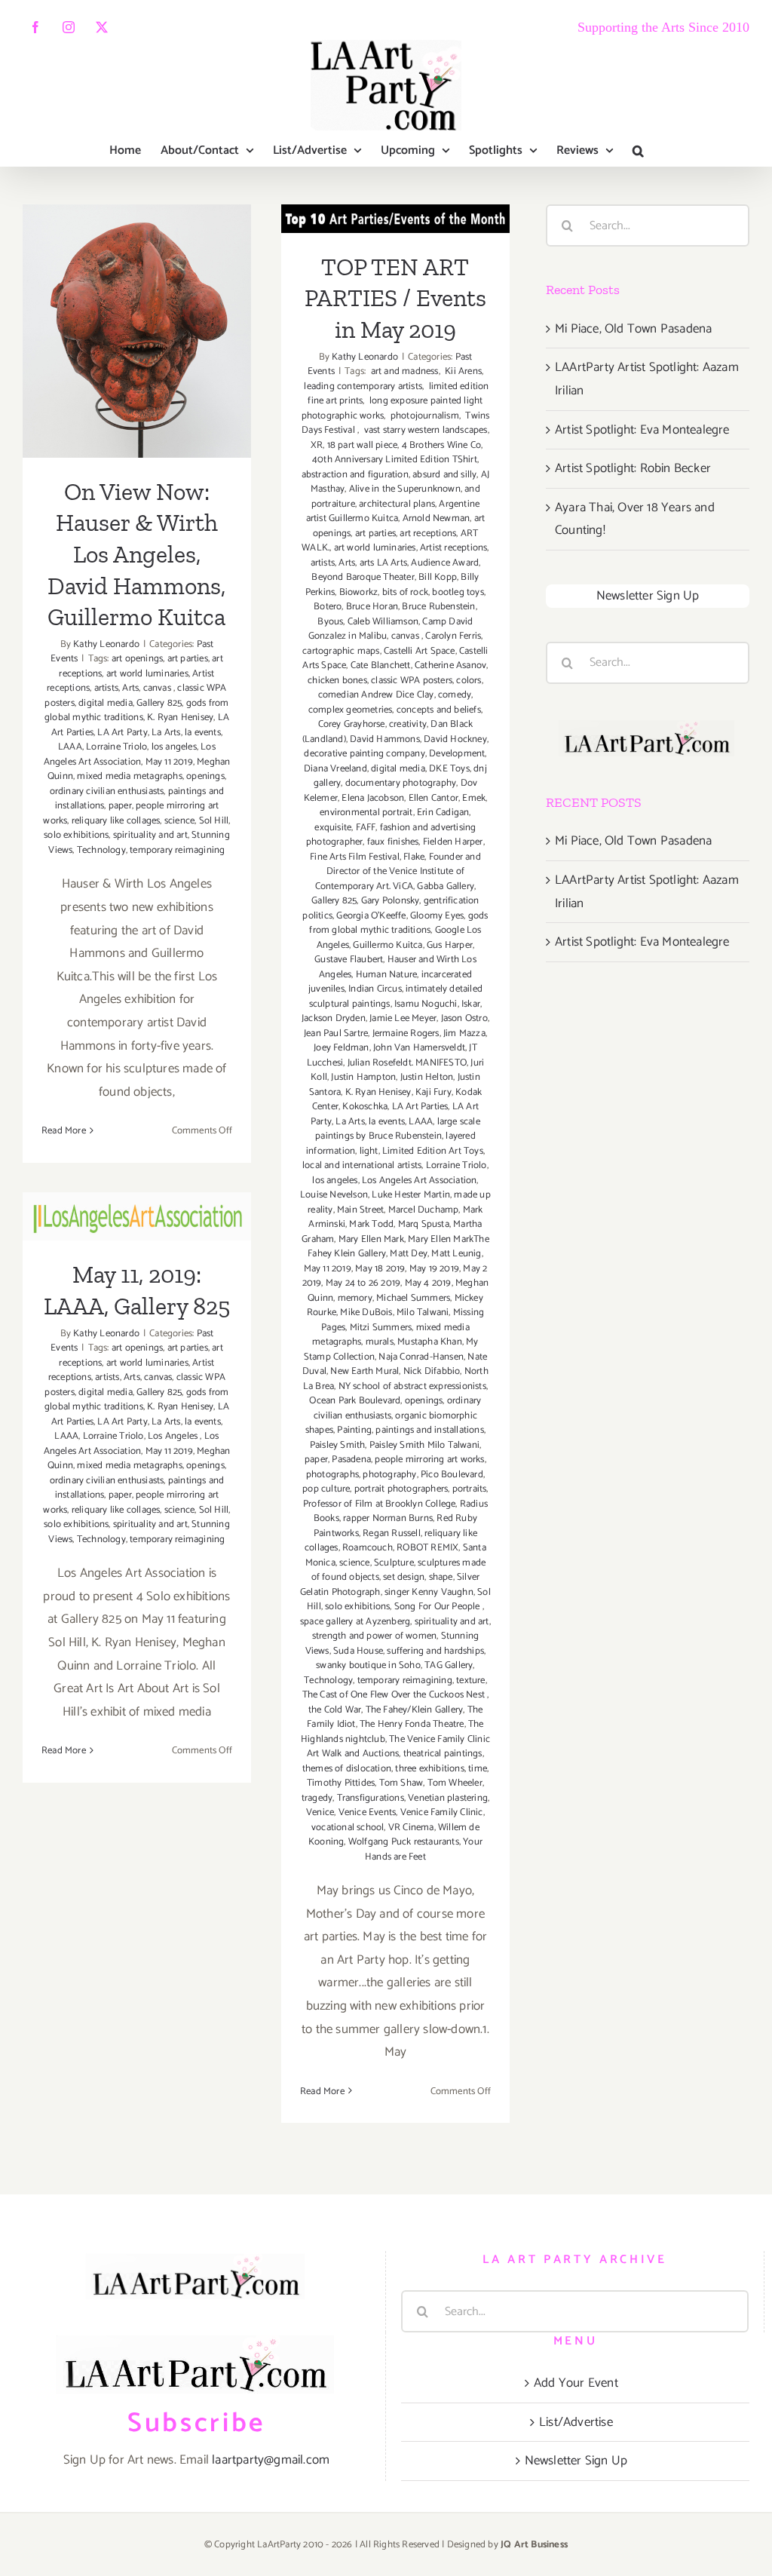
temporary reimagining (177, 850)
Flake (414, 857)
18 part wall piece (363, 445)
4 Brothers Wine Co (442, 445)
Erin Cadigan (443, 813)
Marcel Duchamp (424, 1210)
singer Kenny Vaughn (429, 1592)
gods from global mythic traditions (137, 711)
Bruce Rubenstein (438, 607)
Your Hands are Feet (424, 1849)
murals (380, 1342)
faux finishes (393, 842)
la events (203, 733)
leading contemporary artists (362, 386)
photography (389, 1475)
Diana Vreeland (335, 769)
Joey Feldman (341, 1048)
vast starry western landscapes (424, 430)
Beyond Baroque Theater (363, 577)
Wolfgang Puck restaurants (404, 1842)
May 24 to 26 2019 (363, 1283)
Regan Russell (392, 1533)
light (369, 1151)
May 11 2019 (169, 762)
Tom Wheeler (455, 1783)
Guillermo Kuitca (388, 945)
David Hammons (385, 739)
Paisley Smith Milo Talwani (424, 1445)
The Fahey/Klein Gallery (415, 1710)
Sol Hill (214, 821)
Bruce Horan (372, 607)
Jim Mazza (464, 1033)
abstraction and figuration (355, 475)
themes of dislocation (347, 1769)
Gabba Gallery (446, 886)
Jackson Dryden (334, 1018)
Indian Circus (375, 989)
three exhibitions (429, 1769)
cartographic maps (341, 651)
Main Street (360, 1210)
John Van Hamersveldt (419, 1048)
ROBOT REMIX (427, 1548)
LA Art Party (122, 733)
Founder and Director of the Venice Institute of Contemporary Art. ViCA (398, 872)
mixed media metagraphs (129, 776)
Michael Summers (413, 1298)
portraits (470, 1489)
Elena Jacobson (373, 798)
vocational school (348, 1828)
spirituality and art (150, 835)
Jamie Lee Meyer (403, 1018)
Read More (64, 1131)
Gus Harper (450, 945)
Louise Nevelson (334, 1195)
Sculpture (394, 1563)
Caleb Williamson (383, 622)
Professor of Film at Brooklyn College (379, 1504)
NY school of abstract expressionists (412, 1386)
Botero (328, 607)
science (179, 821)
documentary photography (401, 783)
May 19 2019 (434, 1269)
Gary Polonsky (391, 901)
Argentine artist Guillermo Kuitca (393, 512)
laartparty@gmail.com (271, 2460)
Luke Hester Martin (411, 1195)
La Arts (166, 733)
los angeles (174, 747)
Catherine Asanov (450, 665)
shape (441, 1577)
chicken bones (337, 681)
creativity (408, 724)
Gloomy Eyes (437, 916)
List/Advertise (576, 2422)
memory (355, 1298)
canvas (158, 688)
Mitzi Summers (381, 1328)
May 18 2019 (380, 1269)
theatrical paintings (443, 1754)
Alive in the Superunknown (405, 489)
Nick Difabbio (432, 1371)
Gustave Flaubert (349, 960)
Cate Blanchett (381, 665)
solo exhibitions (76, 835)
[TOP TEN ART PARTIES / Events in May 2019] (395, 218)
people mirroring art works (429, 1460)
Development (457, 754)
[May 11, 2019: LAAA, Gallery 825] (137, 1216)
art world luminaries (147, 674)
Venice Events (368, 1812)
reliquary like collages (116, 821)
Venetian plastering (448, 1798)
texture (470, 1681)
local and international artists (362, 1165)
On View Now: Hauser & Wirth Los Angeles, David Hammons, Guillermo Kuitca (137, 255)
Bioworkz (359, 592)
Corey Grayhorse (352, 724)
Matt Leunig (456, 1254)
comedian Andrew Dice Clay (376, 695)
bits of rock (405, 592)
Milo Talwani (423, 1313)
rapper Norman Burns (388, 1518)
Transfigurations (371, 1798)
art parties (188, 659)
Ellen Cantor (433, 798)
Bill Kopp (438, 577)
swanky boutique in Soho (368, 1665)
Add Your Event (576, 2383)
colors (469, 681)
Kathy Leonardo (106, 644)
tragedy (317, 1798)
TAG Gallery (449, 1665)
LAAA (70, 747)
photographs (332, 1475)
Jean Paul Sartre (336, 1033)
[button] (638, 151)
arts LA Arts (383, 563)
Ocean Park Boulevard (355, 1401)
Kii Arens (462, 371)
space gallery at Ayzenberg (355, 1622)
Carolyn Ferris (453, 636)
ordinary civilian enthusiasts (107, 791)
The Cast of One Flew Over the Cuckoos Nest (395, 1695)
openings (205, 776)
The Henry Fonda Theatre (412, 1724)
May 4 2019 (428, 1283)
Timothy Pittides (341, 1783)
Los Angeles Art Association (130, 754)
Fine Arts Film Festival (355, 857)
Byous (330, 622)
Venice (320, 1812)
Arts (130, 688)
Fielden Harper (453, 842)
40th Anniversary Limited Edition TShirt (395, 460)
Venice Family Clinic (442, 1812)
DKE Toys (449, 769)
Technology (101, 850)
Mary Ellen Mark (371, 1239)
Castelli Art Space (420, 651)
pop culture (326, 1489)
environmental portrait (366, 813)
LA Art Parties (420, 1107)
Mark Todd (371, 1224)
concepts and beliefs (439, 710)
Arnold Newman (437, 518)
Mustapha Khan (430, 1342)
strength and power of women (374, 1636)
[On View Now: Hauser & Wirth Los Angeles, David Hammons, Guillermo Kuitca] (137, 331)
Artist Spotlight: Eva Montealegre (642, 430)
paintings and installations (429, 1430)
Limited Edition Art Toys (433, 1151)
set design (404, 1577)
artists (106, 688)
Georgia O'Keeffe (371, 916)
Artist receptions (453, 548)
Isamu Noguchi (426, 1004)
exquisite (333, 828)
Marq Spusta (424, 1224)
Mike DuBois (366, 1313)
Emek (474, 798)
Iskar (471, 1004)
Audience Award (445, 563)
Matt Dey (409, 1254)
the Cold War (335, 1710)
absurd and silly (444, 475)
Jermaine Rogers (406, 1033)
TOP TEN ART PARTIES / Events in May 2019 (395, 298)
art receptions (428, 534)
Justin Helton (427, 1077)
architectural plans (397, 504)
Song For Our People (438, 1607)
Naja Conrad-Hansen (421, 1357)
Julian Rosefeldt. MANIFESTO (407, 1063)
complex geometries (351, 710)
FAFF (366, 828)
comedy (455, 695)
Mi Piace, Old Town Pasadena (633, 329)
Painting (354, 1430)
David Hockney (455, 739)
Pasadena (351, 1460)
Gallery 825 (159, 703)
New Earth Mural (365, 1371)
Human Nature (386, 975)
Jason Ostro (464, 1018)
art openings (137, 659)
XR (316, 445)
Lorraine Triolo (116, 747)
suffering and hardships (435, 1651)
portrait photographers (401, 1489)
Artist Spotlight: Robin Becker (633, 468)
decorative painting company (364, 754)
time (478, 1769)
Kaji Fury (433, 1092)
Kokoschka (365, 1107)
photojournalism (424, 416)
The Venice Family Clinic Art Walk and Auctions (398, 1747)
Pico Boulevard (452, 1475)
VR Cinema (411, 1828)
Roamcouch (368, 1548)
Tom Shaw (401, 1783)
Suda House (358, 1651)
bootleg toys (458, 592)
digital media (106, 703)
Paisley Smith (338, 1445)
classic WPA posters (412, 681)
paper (120, 806)
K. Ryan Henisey (180, 718)
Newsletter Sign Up (648, 596)
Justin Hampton (363, 1077)
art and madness (403, 371)
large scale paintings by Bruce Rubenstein (398, 1129)
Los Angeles (174, 1436)
